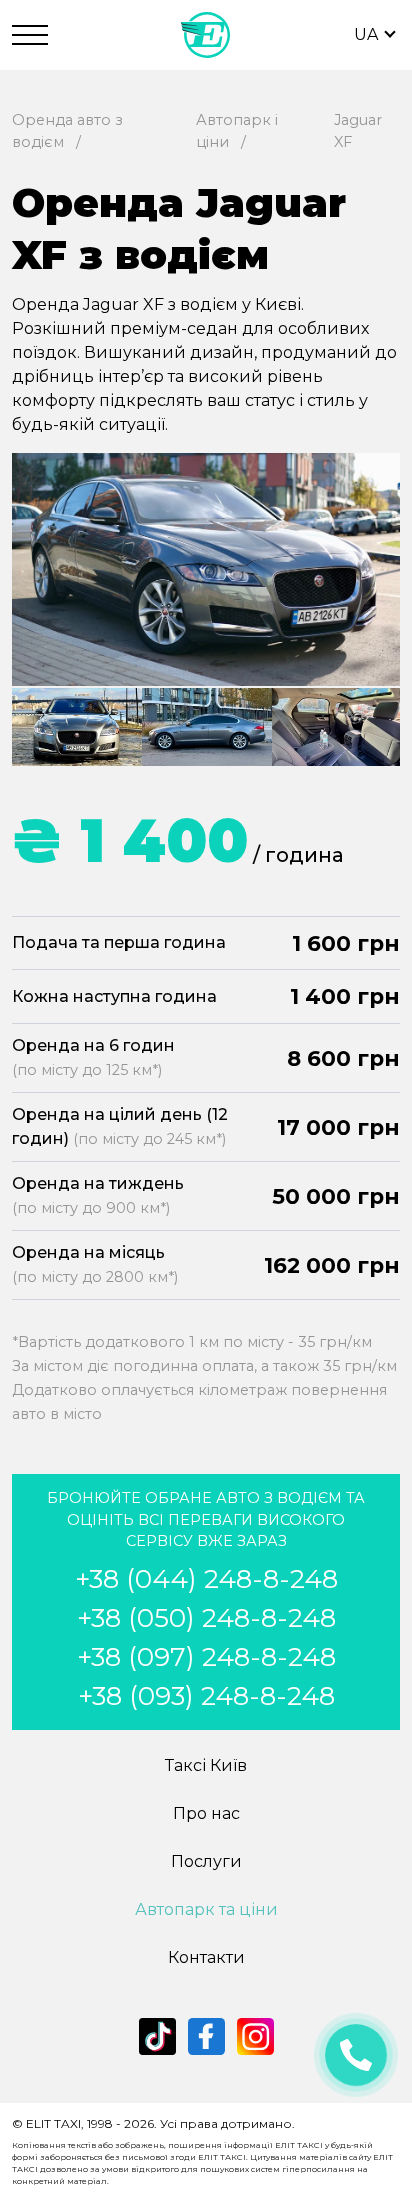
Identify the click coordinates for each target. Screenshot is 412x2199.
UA (366, 34)
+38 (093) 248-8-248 (206, 1696)
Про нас (206, 1813)
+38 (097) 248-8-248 (206, 1657)
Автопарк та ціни (206, 1909)
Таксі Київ (206, 1765)
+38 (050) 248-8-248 (206, 1618)
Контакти (206, 1957)
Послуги (206, 1861)
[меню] (30, 35)
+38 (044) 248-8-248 (206, 1579)
